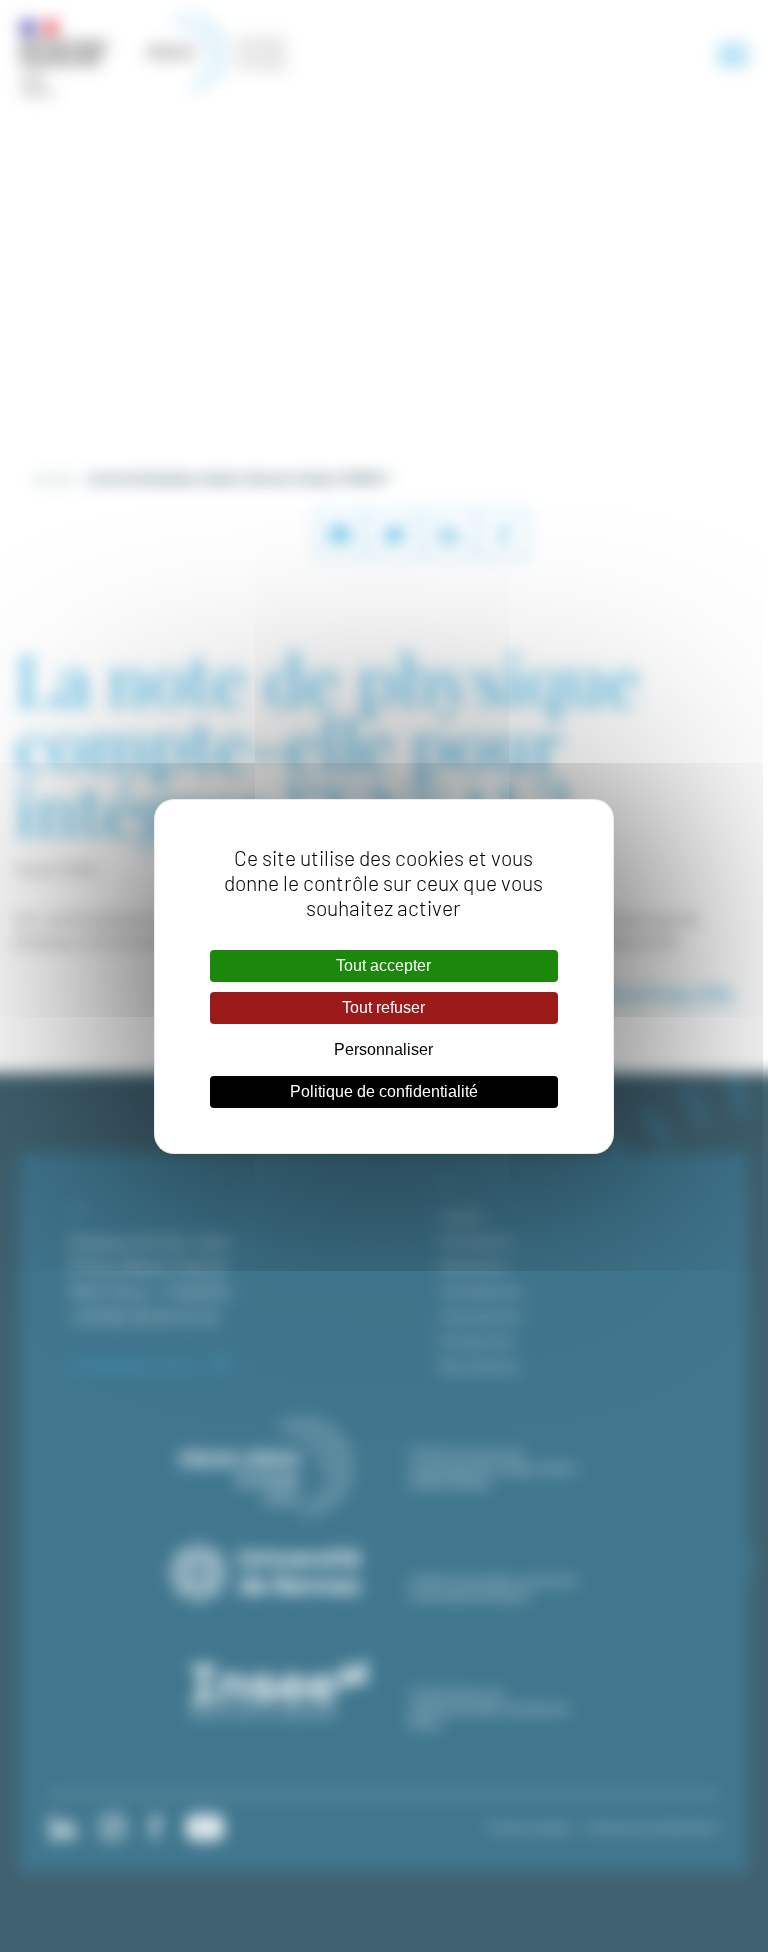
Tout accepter (383, 965)
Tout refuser (383, 1007)
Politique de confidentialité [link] (384, 1091)
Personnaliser (383, 1049)
